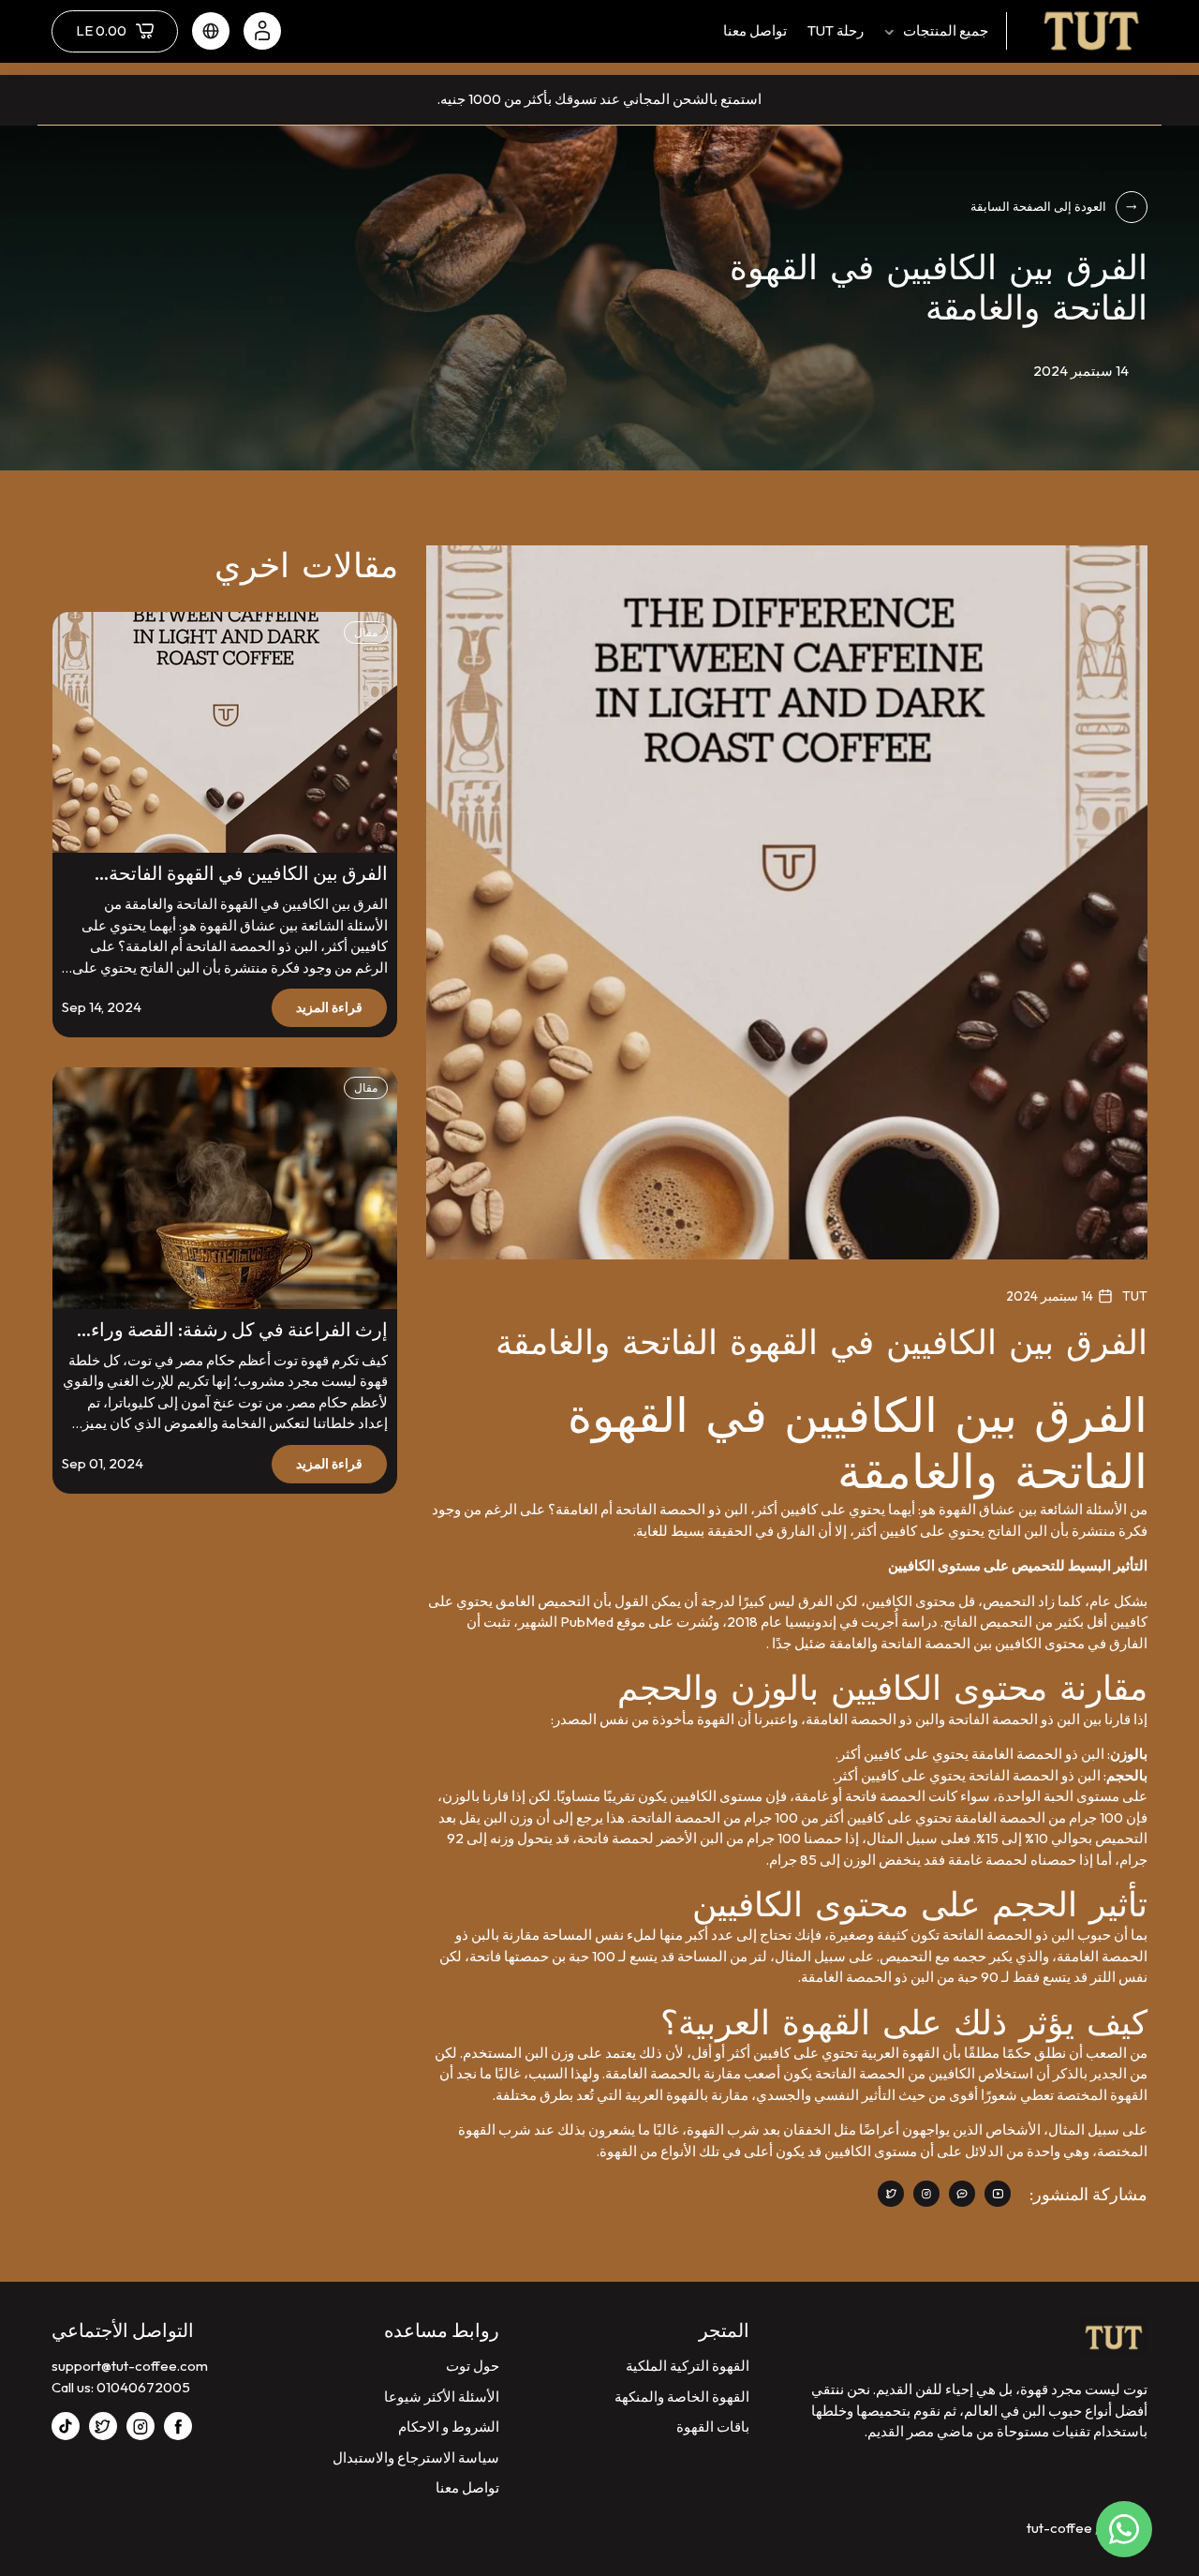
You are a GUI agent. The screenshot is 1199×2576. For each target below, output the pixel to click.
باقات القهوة (713, 2427)
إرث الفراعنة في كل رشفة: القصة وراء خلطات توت (239, 1330)
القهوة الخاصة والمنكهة (682, 2397)
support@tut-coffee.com (130, 2366)
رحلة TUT (836, 30)
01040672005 (143, 2387)
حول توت (473, 2366)
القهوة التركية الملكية (688, 2366)
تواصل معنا (755, 30)
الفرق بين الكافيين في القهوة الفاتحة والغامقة (248, 873)
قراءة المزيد (329, 1007)
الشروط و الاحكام (449, 2427)
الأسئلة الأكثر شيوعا (442, 2397)
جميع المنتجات (946, 30)
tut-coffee (1059, 2528)
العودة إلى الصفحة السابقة (1038, 206)
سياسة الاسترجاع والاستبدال (416, 2457)
